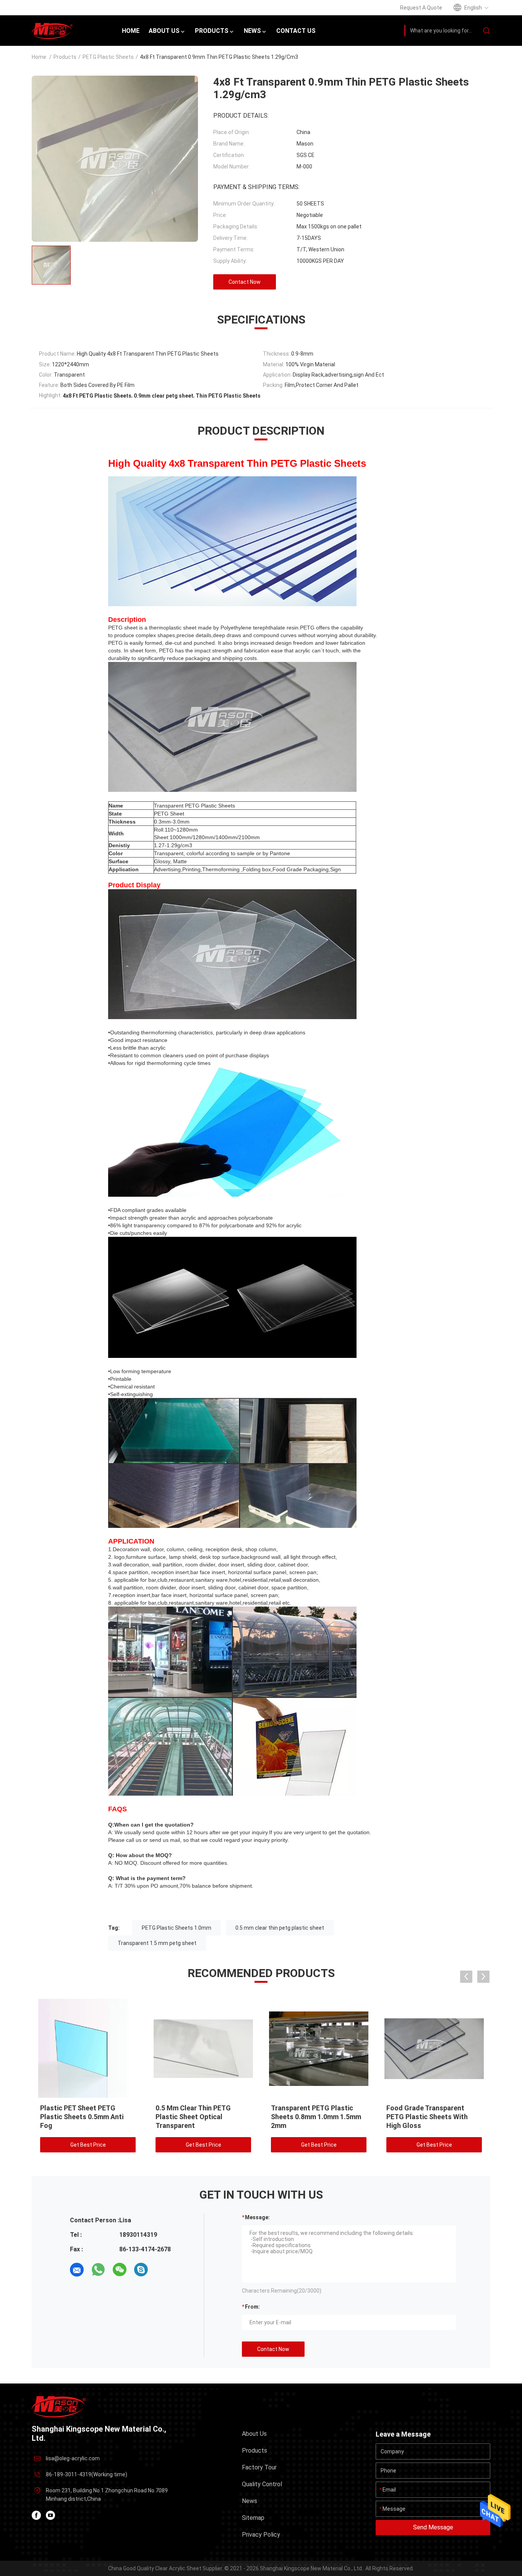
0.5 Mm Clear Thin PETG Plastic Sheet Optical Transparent (193, 2117)
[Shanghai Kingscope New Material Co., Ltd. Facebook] (36, 2515)
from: (252, 2307)
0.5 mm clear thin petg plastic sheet (280, 1928)
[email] (77, 2270)
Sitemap (253, 2518)
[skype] (141, 2270)
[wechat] (120, 2270)
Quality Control (262, 2484)
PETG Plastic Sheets (108, 57)
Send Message (433, 2527)
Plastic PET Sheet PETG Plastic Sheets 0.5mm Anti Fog (82, 2117)
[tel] (162, 2270)
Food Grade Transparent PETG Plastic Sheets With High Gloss (427, 2117)
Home (39, 57)
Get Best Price (88, 2145)
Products (65, 57)
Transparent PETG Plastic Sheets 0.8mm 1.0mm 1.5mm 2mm (316, 2117)
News (250, 2501)
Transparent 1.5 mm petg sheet (157, 1943)
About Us (254, 2434)
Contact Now (245, 282)
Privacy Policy (261, 2535)
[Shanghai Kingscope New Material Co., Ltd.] (59, 2406)
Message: (257, 2217)
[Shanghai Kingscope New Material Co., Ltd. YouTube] (50, 2515)
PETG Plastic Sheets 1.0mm (177, 1928)
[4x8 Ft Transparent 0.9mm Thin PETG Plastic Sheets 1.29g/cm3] (88, 2048)
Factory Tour (259, 2467)
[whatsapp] (98, 2270)
